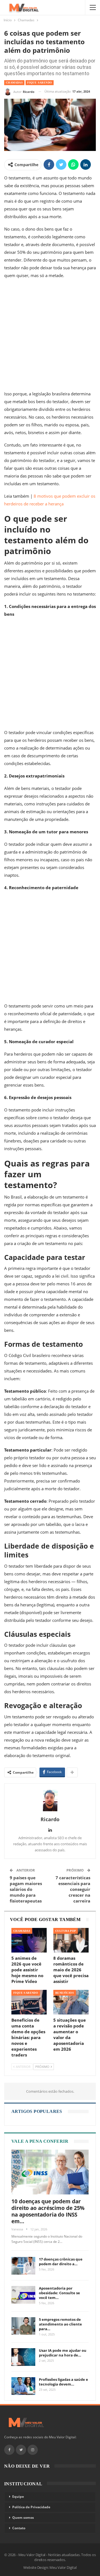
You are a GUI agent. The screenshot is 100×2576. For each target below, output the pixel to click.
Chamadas (14, 83)
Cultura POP (66, 1931)
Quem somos (23, 2518)
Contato (19, 2528)
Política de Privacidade (31, 2507)
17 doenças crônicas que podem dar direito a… (61, 2261)
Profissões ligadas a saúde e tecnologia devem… (63, 2382)
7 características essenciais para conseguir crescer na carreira (73, 1889)
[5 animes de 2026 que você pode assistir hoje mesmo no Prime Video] (29, 1940)
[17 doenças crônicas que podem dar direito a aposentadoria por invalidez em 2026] (23, 2266)
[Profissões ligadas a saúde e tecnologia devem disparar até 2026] (23, 2386)
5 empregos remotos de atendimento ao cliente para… (60, 2324)
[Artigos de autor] (50, 1800)
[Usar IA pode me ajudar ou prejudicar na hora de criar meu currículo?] (23, 2357)
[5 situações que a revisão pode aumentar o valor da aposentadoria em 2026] (71, 2002)
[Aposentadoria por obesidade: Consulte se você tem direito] (23, 2295)
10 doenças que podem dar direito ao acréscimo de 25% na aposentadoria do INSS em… (48, 2211)
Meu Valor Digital (63, 2567)
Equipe (18, 2497)
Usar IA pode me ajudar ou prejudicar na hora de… (63, 2353)
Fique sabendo (40, 83)
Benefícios (65, 1993)
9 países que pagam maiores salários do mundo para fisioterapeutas (26, 1889)
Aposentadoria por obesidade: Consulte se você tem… (59, 2293)
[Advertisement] (50, 336)
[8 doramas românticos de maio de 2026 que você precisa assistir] (71, 1940)
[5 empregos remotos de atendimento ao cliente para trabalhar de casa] (23, 2326)
